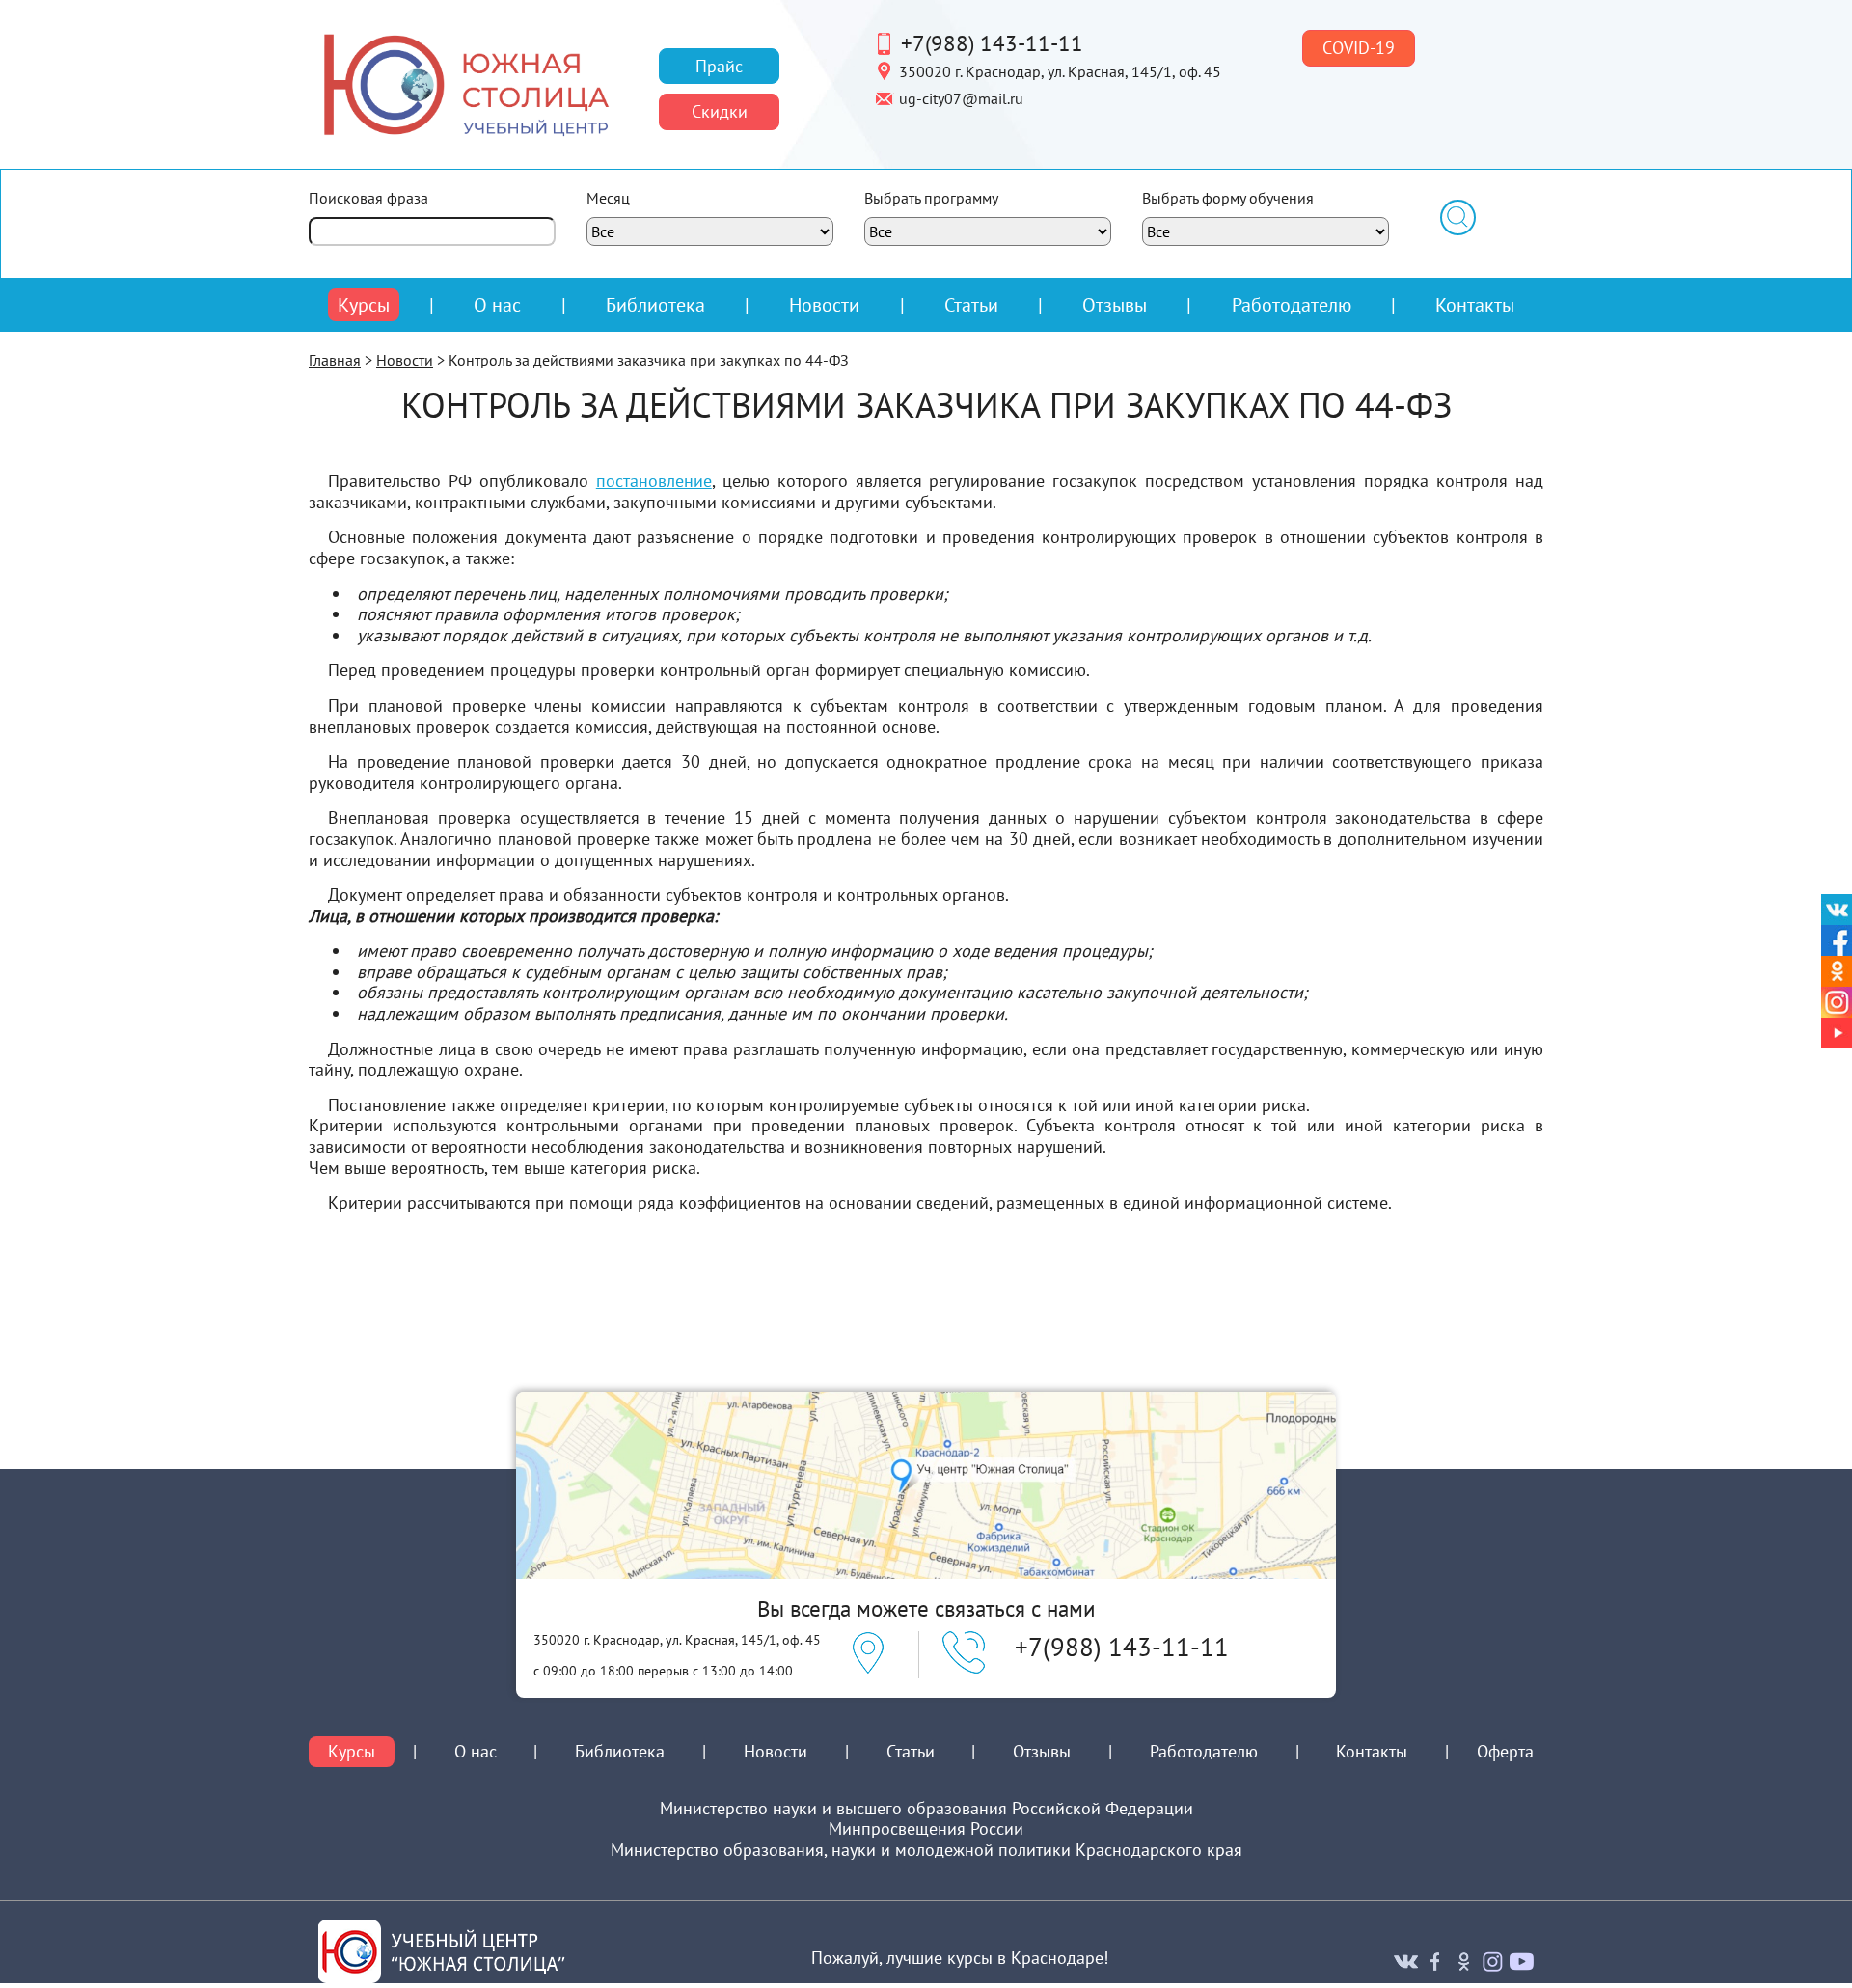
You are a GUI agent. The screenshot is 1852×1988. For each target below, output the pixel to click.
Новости (824, 304)
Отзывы (1115, 304)
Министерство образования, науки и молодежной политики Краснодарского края (926, 1850)
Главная (335, 360)
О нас (497, 305)
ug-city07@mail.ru (961, 97)
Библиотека (655, 304)
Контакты (1475, 304)
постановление (654, 481)
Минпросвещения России (926, 1829)
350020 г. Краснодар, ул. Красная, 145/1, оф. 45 (1060, 70)
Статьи (971, 304)
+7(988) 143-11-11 (992, 42)
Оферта (1505, 1752)
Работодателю (1292, 305)
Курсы (364, 305)
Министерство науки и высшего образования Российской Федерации (926, 1809)
